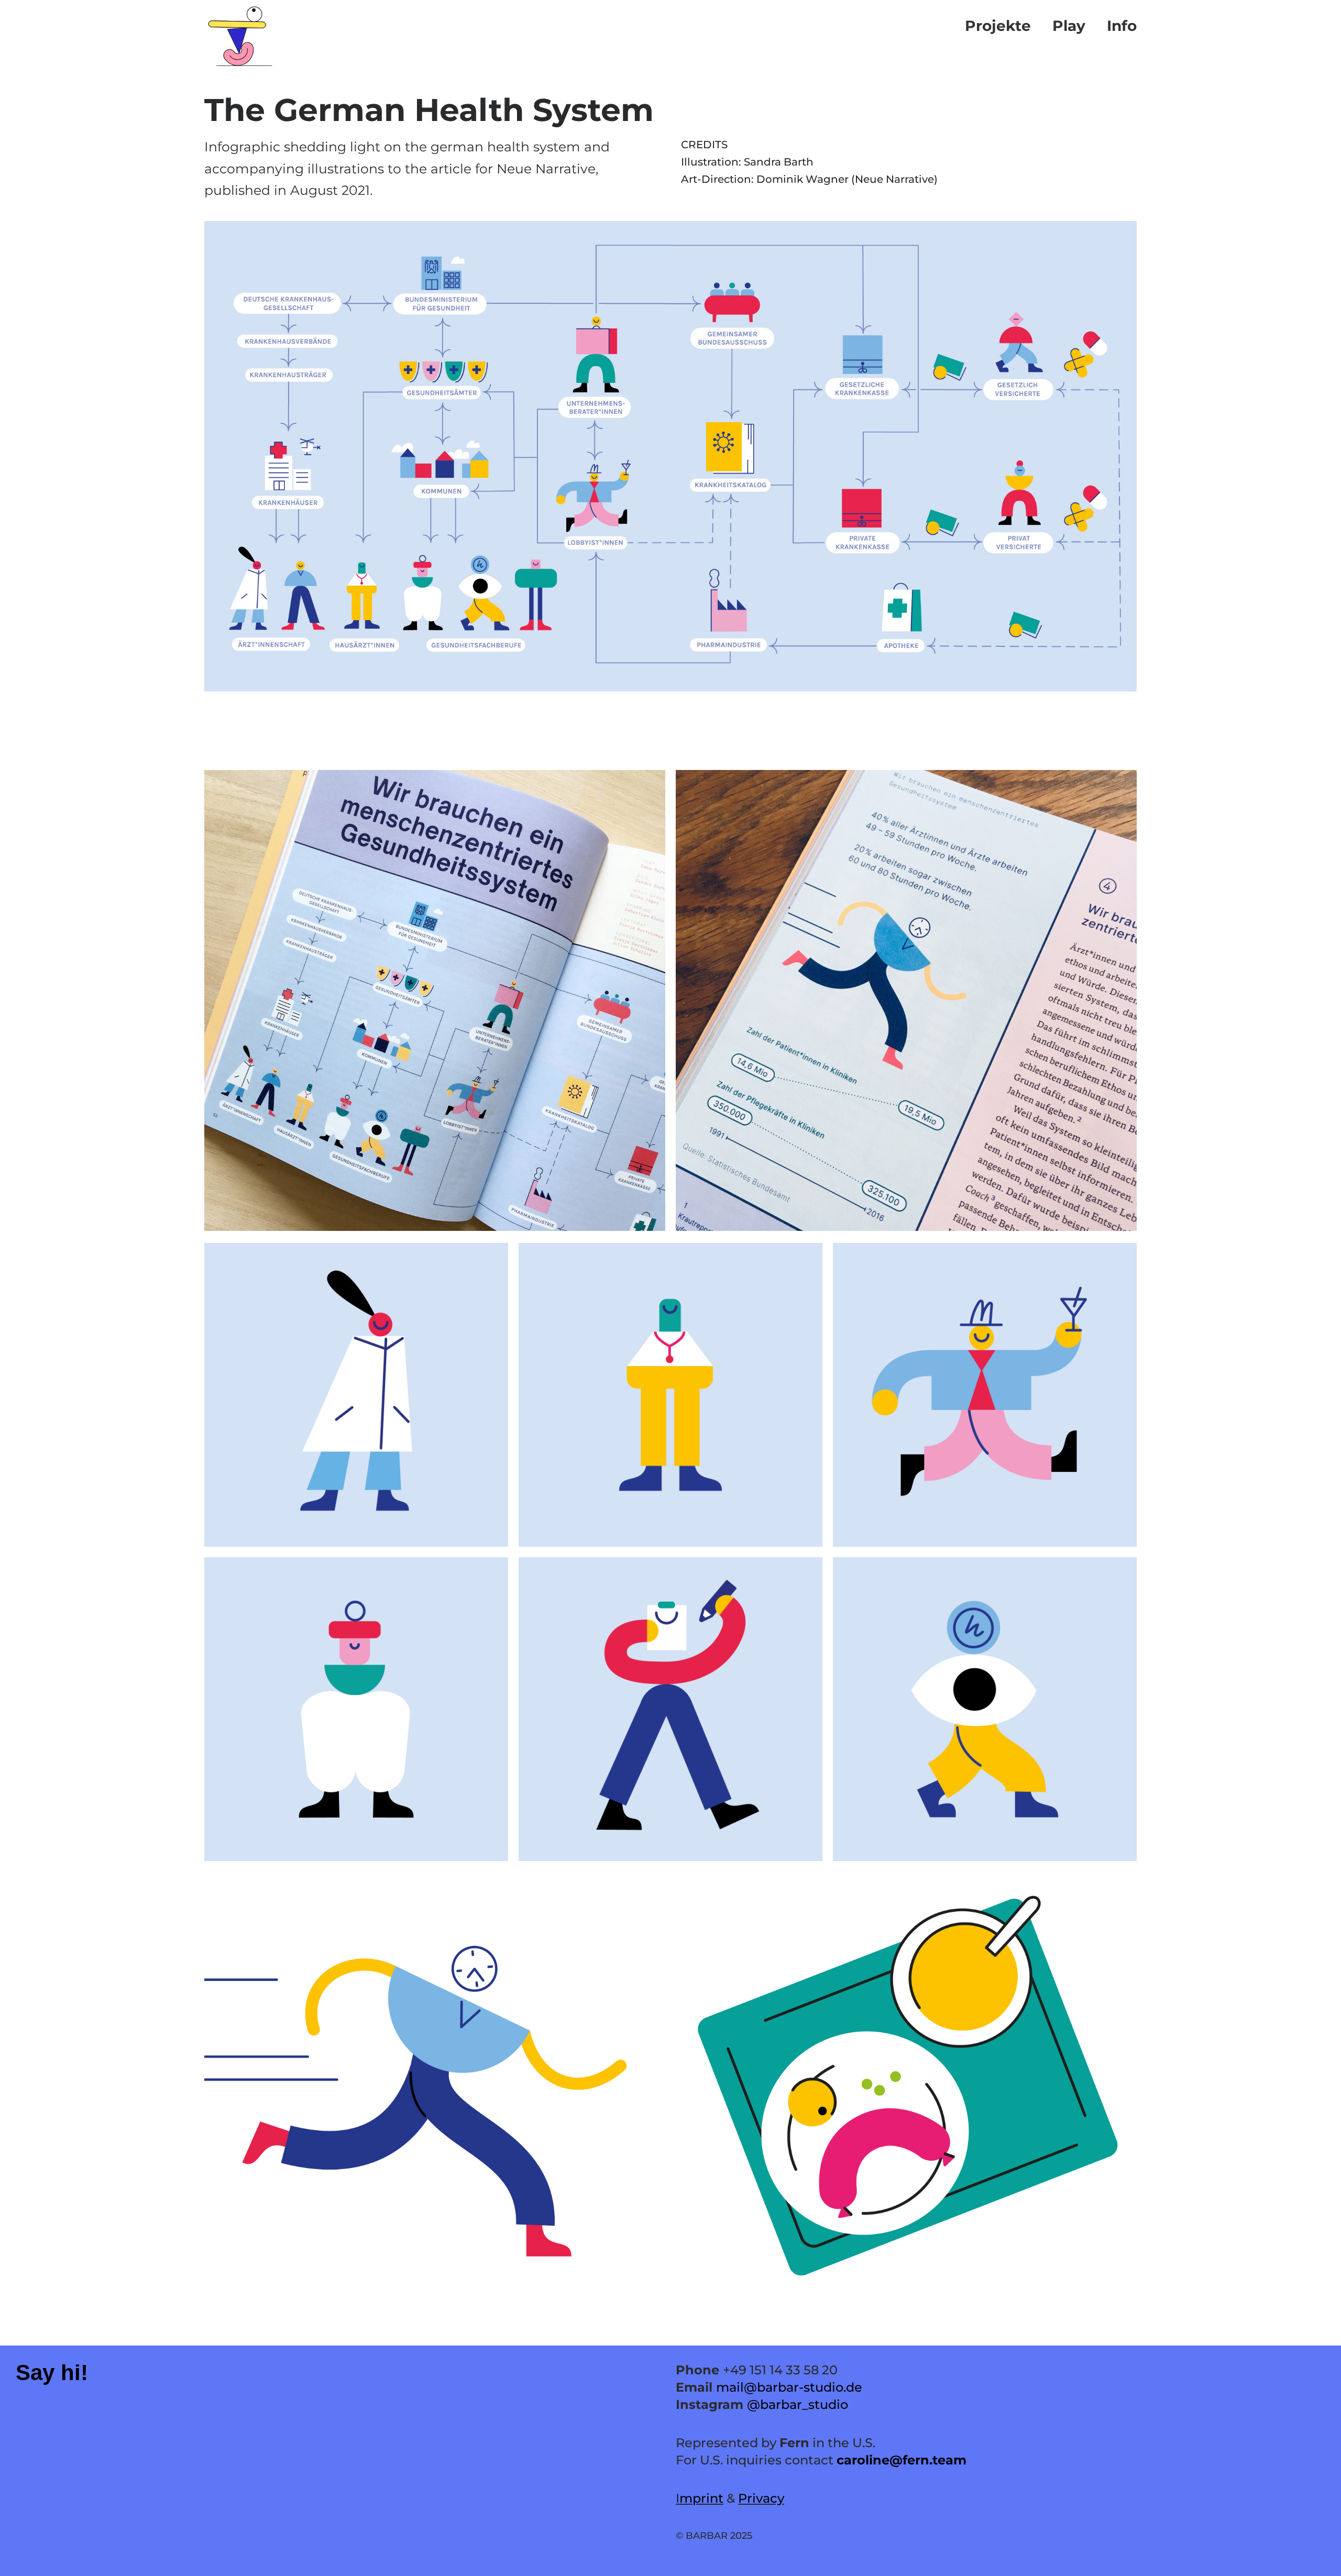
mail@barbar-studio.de (789, 2387)
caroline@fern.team (902, 2460)
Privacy (761, 2498)
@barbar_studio (798, 2404)
